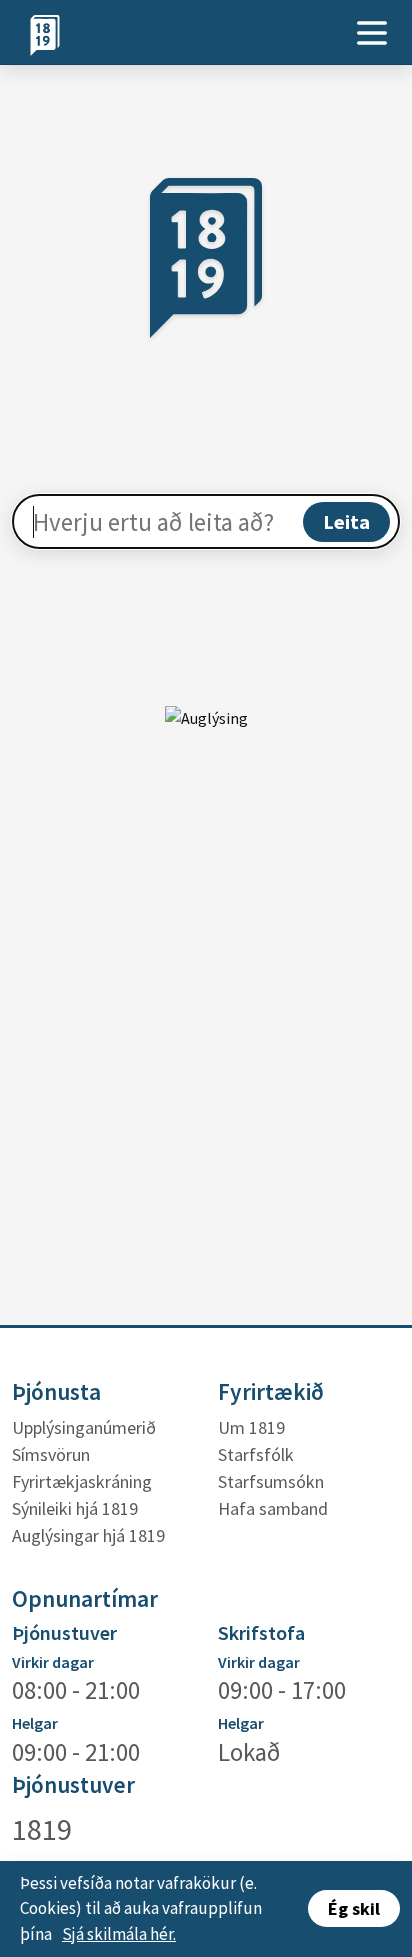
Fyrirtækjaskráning (82, 1481)
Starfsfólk (256, 1454)
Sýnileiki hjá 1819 (75, 1508)
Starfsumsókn (271, 1481)
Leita (346, 521)
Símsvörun (51, 1454)
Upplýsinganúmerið (84, 1427)
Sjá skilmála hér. (119, 1934)
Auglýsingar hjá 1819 (88, 1535)
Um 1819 (251, 1427)
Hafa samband (273, 1508)
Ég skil (354, 1908)
